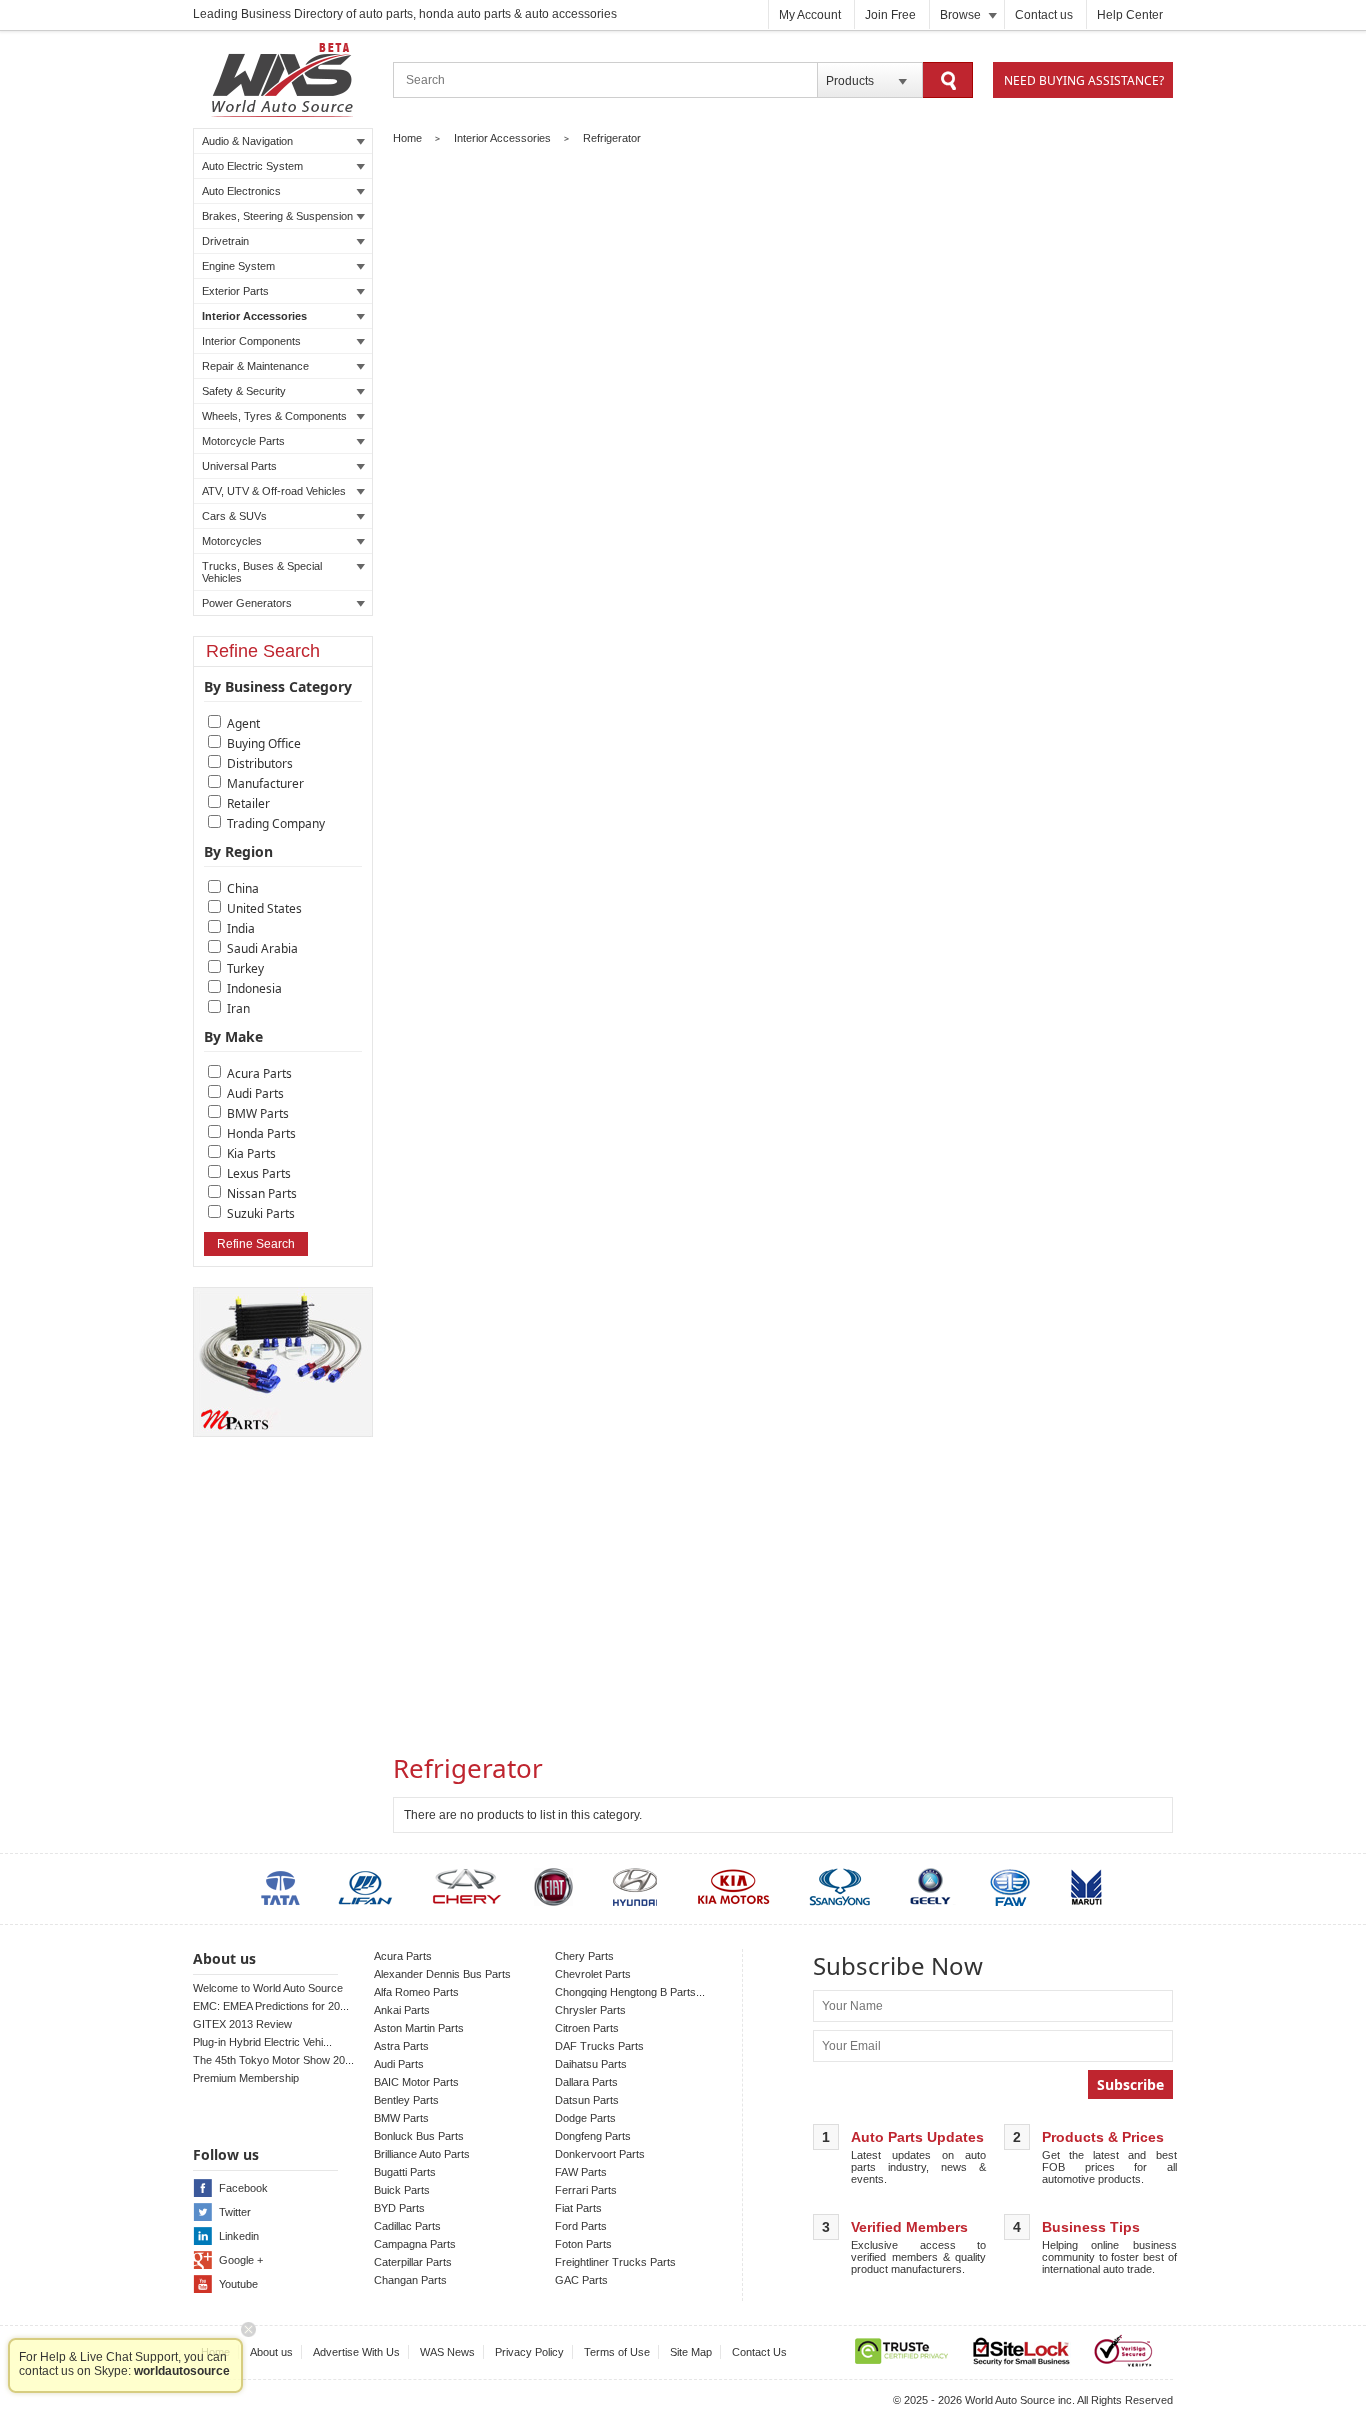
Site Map (691, 2352)
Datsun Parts (587, 2100)
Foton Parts (583, 2244)
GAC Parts (581, 2280)
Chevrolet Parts (593, 1974)
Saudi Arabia (262, 948)
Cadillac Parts (407, 2226)
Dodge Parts (585, 2118)
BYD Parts (399, 2208)
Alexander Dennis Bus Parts (442, 1974)
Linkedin (239, 2236)
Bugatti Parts (405, 2172)
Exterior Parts (235, 291)
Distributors (260, 763)
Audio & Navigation (247, 141)
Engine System (238, 266)
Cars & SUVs (234, 516)
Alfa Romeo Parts (416, 1992)
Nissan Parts (262, 1193)
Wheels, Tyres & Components (274, 416)
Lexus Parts (259, 1173)
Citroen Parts (587, 2028)
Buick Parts (402, 2190)
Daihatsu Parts (591, 2064)
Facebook (243, 2188)
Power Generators (247, 603)
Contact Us (759, 2352)
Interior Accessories (254, 316)
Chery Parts (584, 1956)
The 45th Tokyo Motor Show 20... (273, 2060)
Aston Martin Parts (419, 2028)
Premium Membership (246, 2078)
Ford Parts (581, 2226)
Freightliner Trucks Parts (615, 2262)
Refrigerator (612, 138)
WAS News (447, 2352)
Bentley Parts (406, 2100)
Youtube (238, 2284)
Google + (241, 2260)
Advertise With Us (356, 2352)
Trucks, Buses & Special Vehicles (262, 572)
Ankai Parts (402, 2010)
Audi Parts (255, 1093)
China (243, 888)
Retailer (248, 803)
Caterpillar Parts (413, 2262)
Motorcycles (232, 541)
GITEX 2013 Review (242, 2024)
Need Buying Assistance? (1084, 80)
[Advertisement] (783, 1600)
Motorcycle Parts (243, 441)
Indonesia (254, 988)
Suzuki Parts (261, 1213)
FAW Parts (581, 2172)
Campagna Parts (415, 2244)
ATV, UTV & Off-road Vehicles (274, 491)
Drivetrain (225, 241)
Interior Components (251, 341)
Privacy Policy (529, 2352)
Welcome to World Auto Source (268, 1988)
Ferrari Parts (586, 2190)
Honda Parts (261, 1133)
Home (407, 138)
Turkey (245, 968)
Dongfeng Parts (593, 2136)
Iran (238, 1008)
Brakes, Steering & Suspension (277, 216)
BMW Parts (258, 1113)
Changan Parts (410, 2280)
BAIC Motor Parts (416, 2082)
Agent (243, 723)
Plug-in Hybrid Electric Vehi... (262, 2042)
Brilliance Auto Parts (422, 2154)
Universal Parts (239, 466)
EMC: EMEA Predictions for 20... (271, 2006)
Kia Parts (251, 1153)
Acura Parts (259, 1073)
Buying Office (264, 743)
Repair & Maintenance (255, 366)
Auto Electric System (252, 166)
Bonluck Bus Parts (419, 2136)
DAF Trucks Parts (599, 2046)
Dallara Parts (586, 2082)
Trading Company (276, 823)
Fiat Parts (578, 2208)
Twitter (235, 2212)
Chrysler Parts (590, 2010)
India (241, 928)
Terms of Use (617, 2352)
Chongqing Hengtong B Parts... (630, 1992)
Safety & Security (244, 391)
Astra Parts (401, 2046)
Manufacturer (265, 783)
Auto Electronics (241, 191)
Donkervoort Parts (600, 2154)
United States (264, 908)
